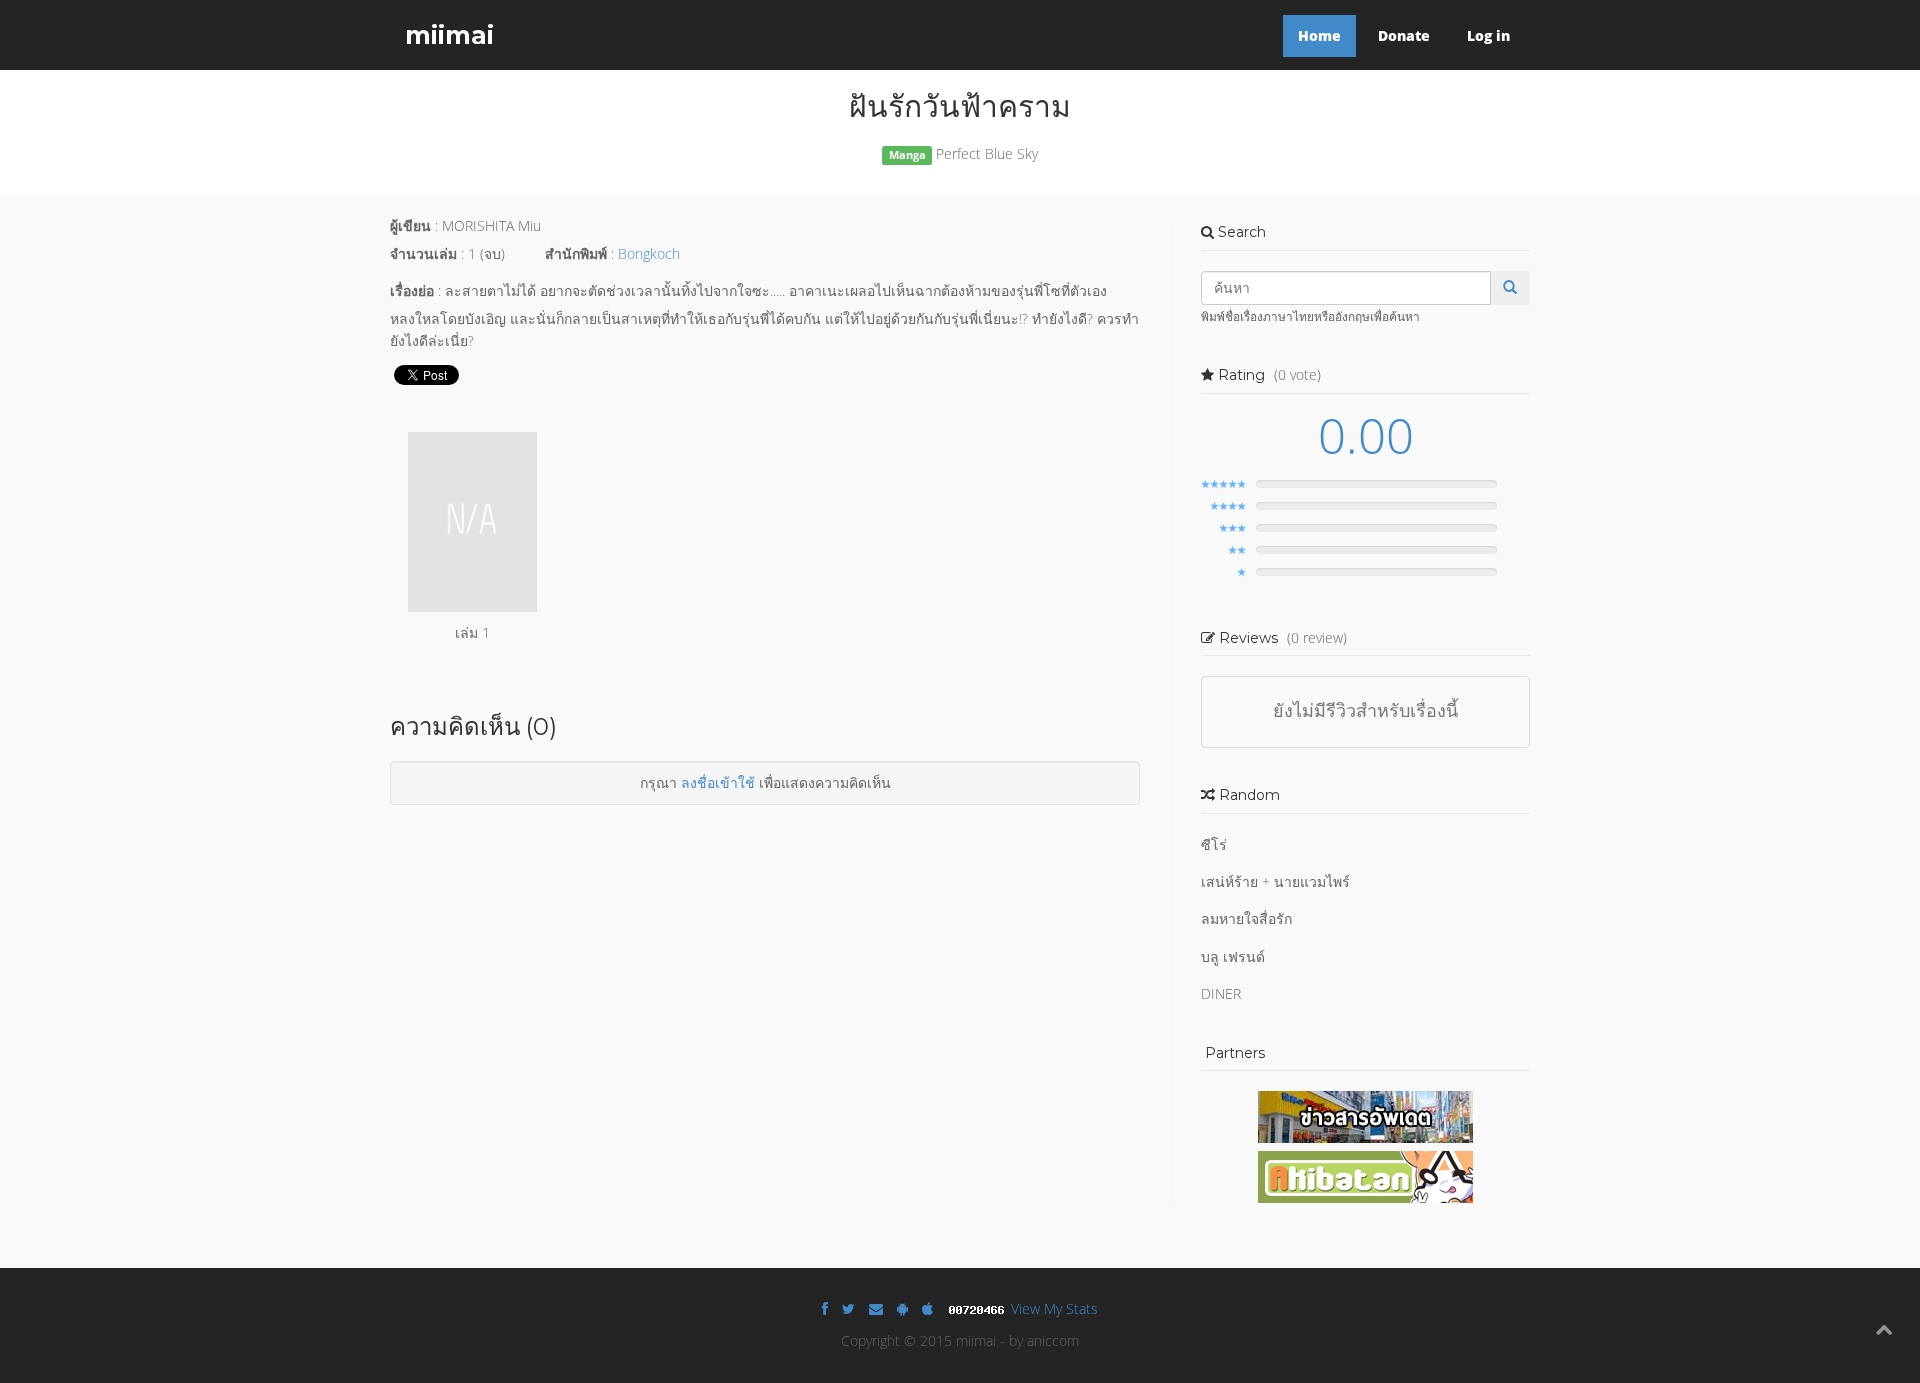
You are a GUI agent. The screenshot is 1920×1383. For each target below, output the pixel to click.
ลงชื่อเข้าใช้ (718, 782)
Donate (1404, 35)
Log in (1488, 35)
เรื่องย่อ (412, 290)
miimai (449, 35)
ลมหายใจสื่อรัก (1246, 918)
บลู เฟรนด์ (1233, 956)
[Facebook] (825, 1308)
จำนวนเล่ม (423, 253)
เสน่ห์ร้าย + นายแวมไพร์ (1275, 881)
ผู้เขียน (410, 225)
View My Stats (1054, 1308)
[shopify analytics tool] (979, 1308)
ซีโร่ (1214, 844)
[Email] (876, 1308)
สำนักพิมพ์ (576, 253)
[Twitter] (848, 1308)
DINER (1221, 993)
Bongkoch (649, 253)
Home (1319, 35)
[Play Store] (902, 1308)
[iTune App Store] (927, 1308)
